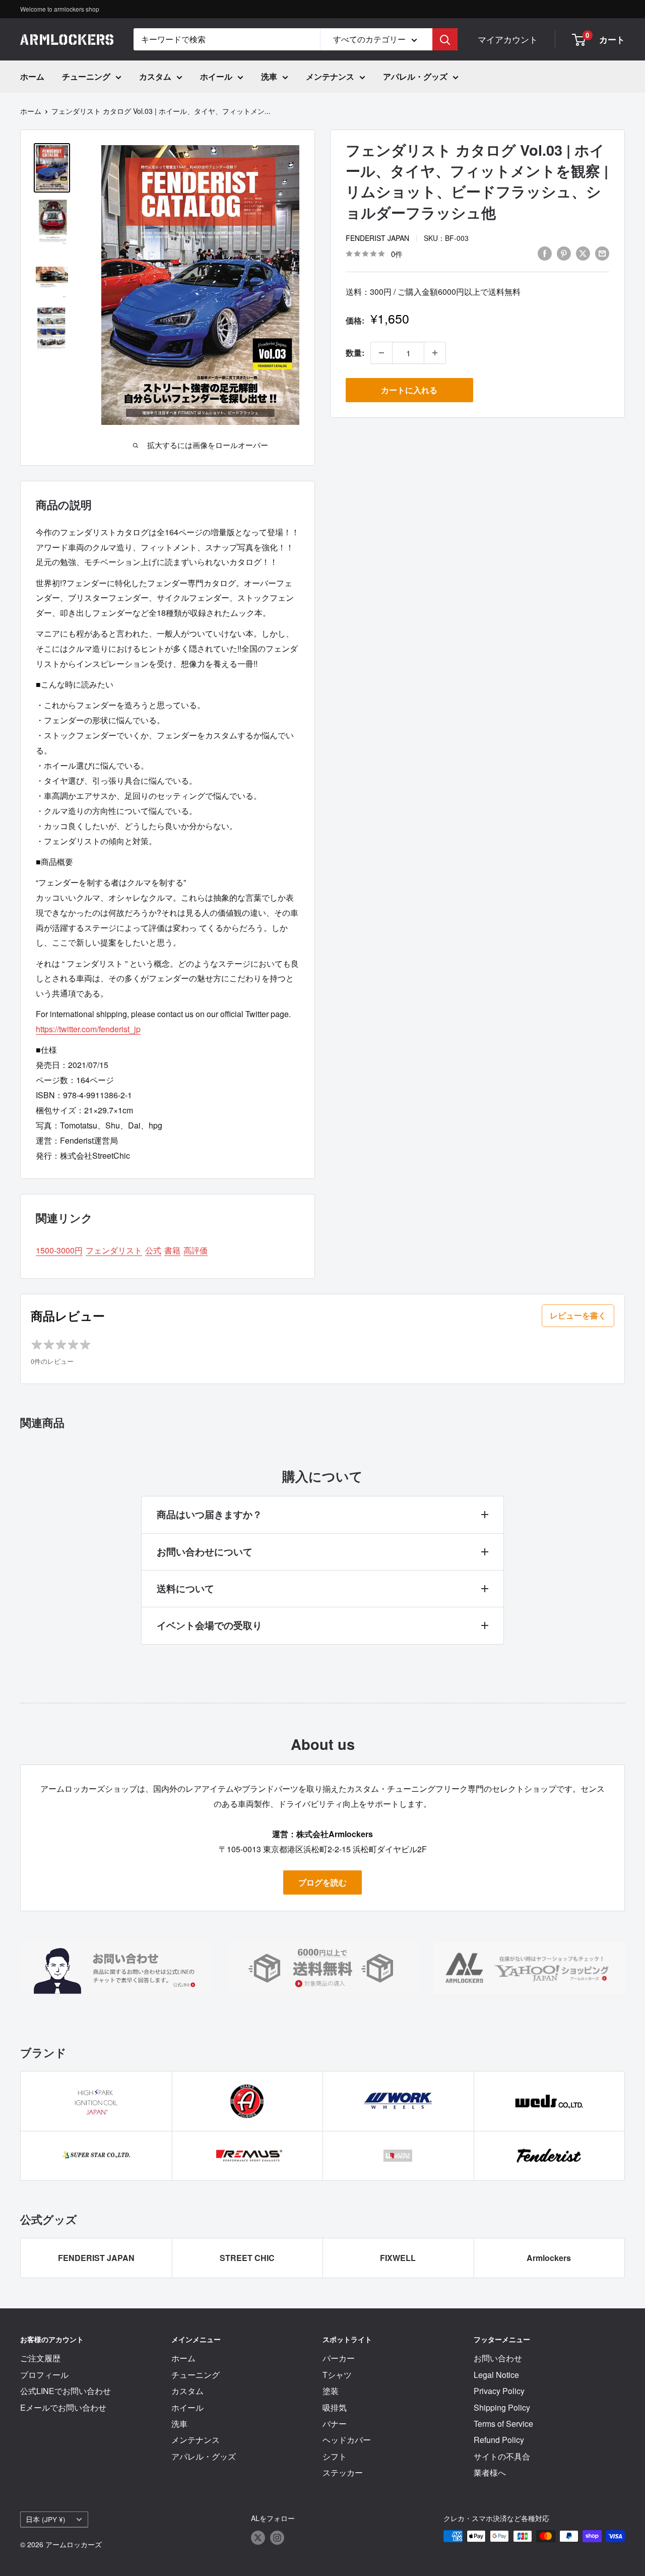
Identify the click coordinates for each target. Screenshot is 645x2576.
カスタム (155, 76)
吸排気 (335, 2407)
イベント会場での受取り (209, 1625)
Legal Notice (496, 2375)
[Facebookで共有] (545, 253)
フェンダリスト (114, 1250)
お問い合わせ (498, 2358)
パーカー (339, 2358)
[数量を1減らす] (381, 353)
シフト (335, 2456)
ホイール (216, 76)
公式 (153, 1250)
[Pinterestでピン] (564, 253)
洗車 (269, 76)
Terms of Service (503, 2424)
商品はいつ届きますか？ (209, 1514)
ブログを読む (322, 1882)
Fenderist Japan (377, 238)
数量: (355, 353)
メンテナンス (330, 76)
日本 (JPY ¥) (46, 2519)
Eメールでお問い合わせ (63, 2407)
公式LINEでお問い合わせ (66, 2391)
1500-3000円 (59, 1250)
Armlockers (549, 2258)
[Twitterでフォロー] (258, 2537)
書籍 (172, 1250)
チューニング (86, 76)
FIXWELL (398, 2258)
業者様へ (490, 2472)
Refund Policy (499, 2440)
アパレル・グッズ (415, 76)
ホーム (32, 76)
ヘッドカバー (347, 2440)
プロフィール (44, 2375)
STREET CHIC (247, 2258)
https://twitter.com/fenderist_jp (88, 1029)
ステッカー (343, 2472)
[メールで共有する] (602, 253)
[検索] (445, 39)
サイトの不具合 (502, 2456)
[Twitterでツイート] (583, 253)
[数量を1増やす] (435, 353)
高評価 (196, 1250)
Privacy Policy (499, 2391)
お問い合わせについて (205, 1552)
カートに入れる (409, 390)
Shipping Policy (502, 2407)
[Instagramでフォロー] (277, 2537)
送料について (185, 1588)
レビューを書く (578, 1315)
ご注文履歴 (40, 2358)
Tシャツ (337, 2375)
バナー (335, 2424)
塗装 (331, 2391)
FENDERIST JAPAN (96, 2258)
